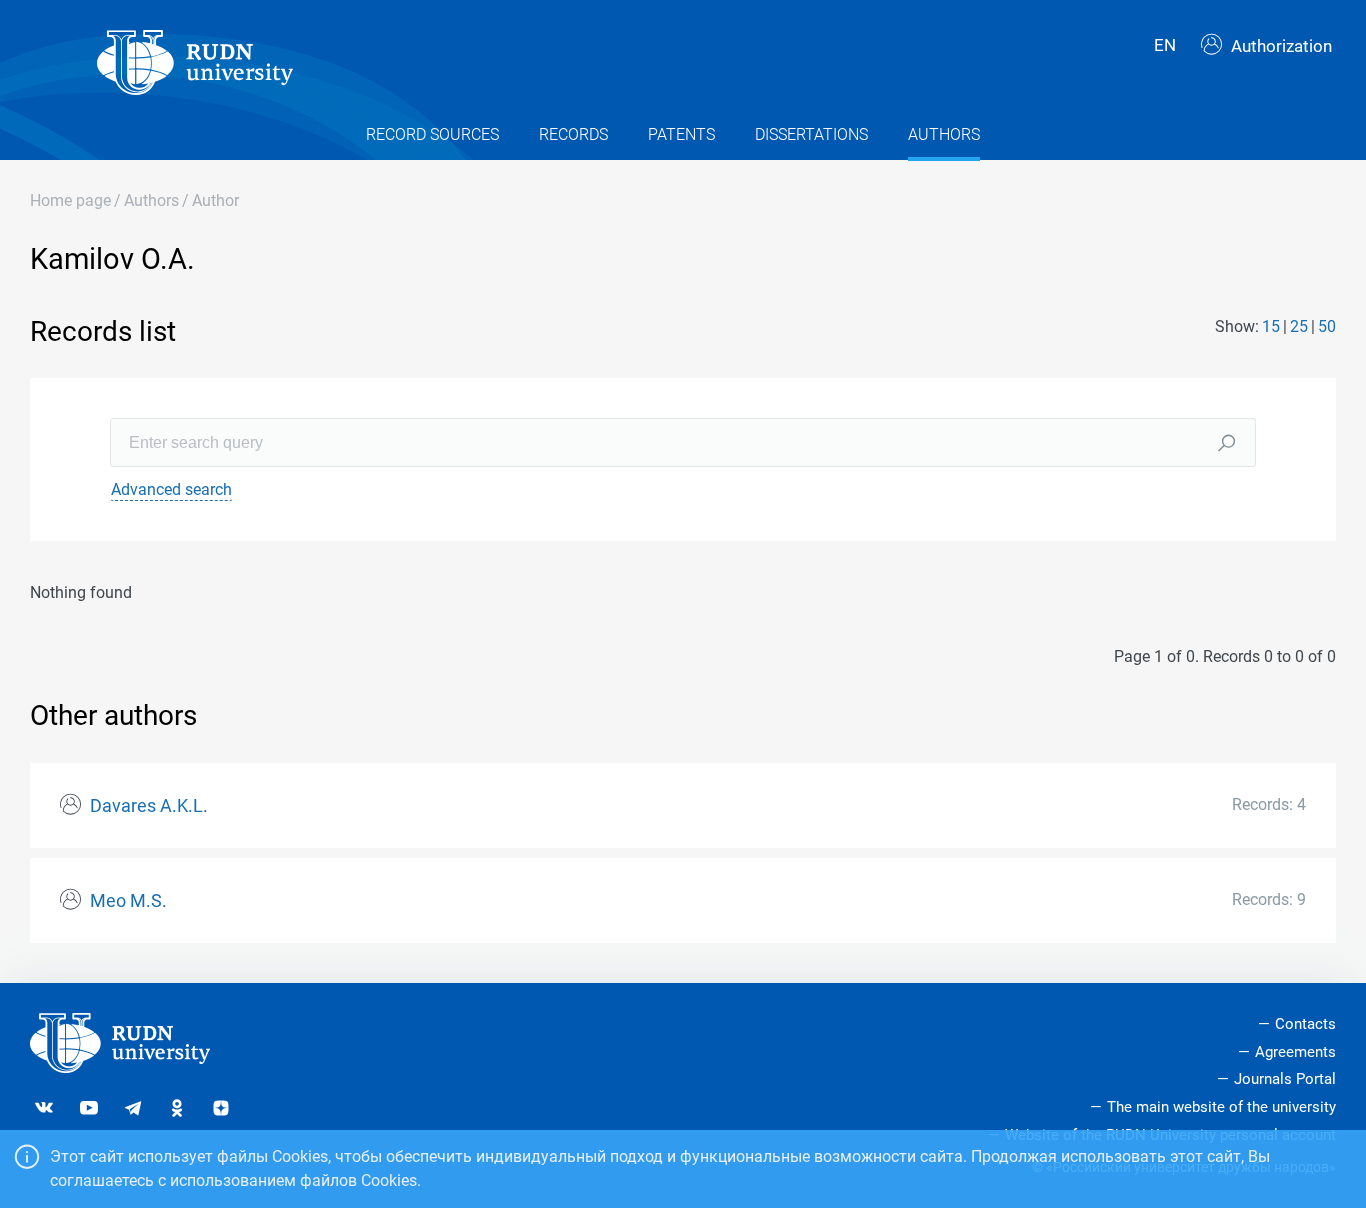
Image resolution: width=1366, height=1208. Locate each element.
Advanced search (171, 489)
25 (1299, 326)
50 (1327, 326)
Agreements (1295, 1052)
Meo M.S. (128, 901)
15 (1271, 326)
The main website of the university (1221, 1107)
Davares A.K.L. (149, 806)
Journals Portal (1285, 1079)
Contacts (1305, 1024)
